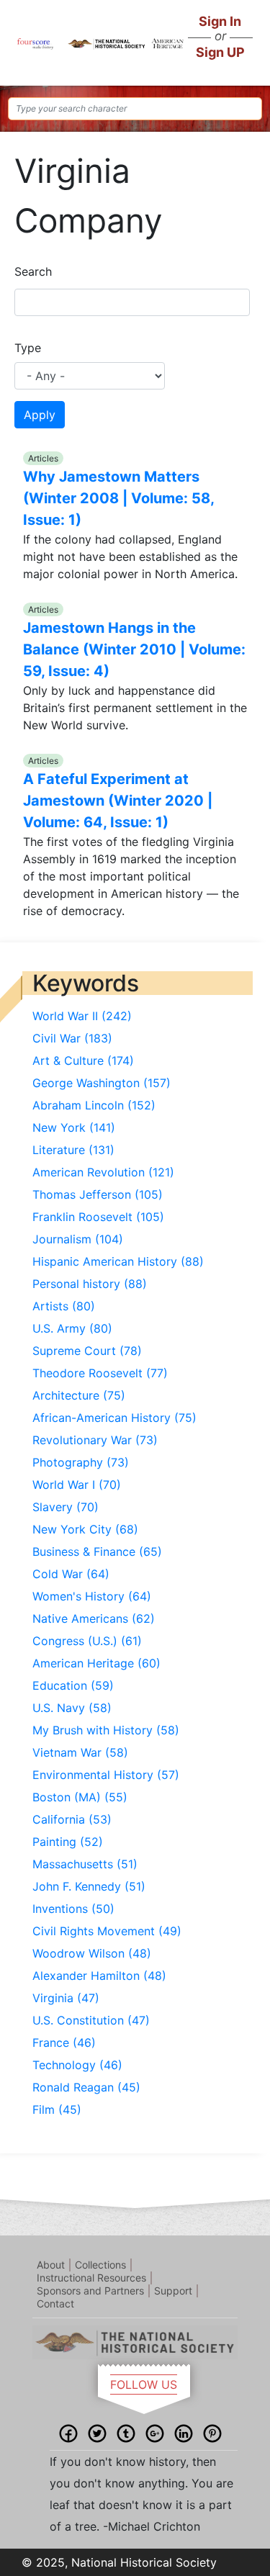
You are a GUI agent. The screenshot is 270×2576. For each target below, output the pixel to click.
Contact (55, 2303)
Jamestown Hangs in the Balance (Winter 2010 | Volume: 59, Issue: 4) (134, 649)
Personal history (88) (90, 1284)
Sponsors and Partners (90, 2291)
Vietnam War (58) (80, 1752)
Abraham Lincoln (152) (94, 1105)
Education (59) (73, 1685)
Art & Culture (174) (83, 1060)
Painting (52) (68, 1842)
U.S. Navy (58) (72, 1708)
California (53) (72, 1819)
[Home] (35, 42)
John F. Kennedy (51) (89, 1886)
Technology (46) (77, 2065)
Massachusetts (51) (85, 1864)
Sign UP (220, 52)
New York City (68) (85, 1529)
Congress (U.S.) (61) (87, 1641)
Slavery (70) (66, 1507)
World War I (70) (77, 1485)
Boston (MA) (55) (80, 1797)
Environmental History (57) (106, 1775)
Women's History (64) (92, 1596)
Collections (100, 2265)
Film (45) (57, 2109)
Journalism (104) (78, 1239)
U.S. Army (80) (72, 1328)
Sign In (220, 21)
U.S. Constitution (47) (91, 2020)
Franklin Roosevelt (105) (98, 1217)
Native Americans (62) (94, 1618)
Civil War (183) (72, 1038)
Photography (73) (81, 1462)
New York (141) (74, 1127)
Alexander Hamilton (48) (99, 1976)
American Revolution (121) (103, 1172)
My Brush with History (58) (106, 1730)
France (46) (64, 2043)
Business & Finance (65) (97, 1552)
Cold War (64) (71, 1574)
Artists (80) (64, 1306)
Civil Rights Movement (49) (107, 1931)
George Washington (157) (102, 1083)
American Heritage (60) (96, 1663)
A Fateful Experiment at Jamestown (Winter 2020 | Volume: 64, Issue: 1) (118, 801)
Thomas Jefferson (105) (98, 1194)
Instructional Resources (91, 2278)
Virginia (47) (66, 1998)
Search (33, 271)
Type (28, 348)
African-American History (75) (114, 1418)
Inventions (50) (73, 1909)
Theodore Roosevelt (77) (100, 1373)
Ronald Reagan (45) (86, 2087)
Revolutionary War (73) (95, 1440)
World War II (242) (82, 1016)
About (51, 2265)
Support (173, 2291)
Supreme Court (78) (87, 1351)
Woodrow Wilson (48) (92, 1953)
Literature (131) (73, 1150)
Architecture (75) (79, 1395)
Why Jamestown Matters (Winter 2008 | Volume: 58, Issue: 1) (118, 498)
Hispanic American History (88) (118, 1261)
